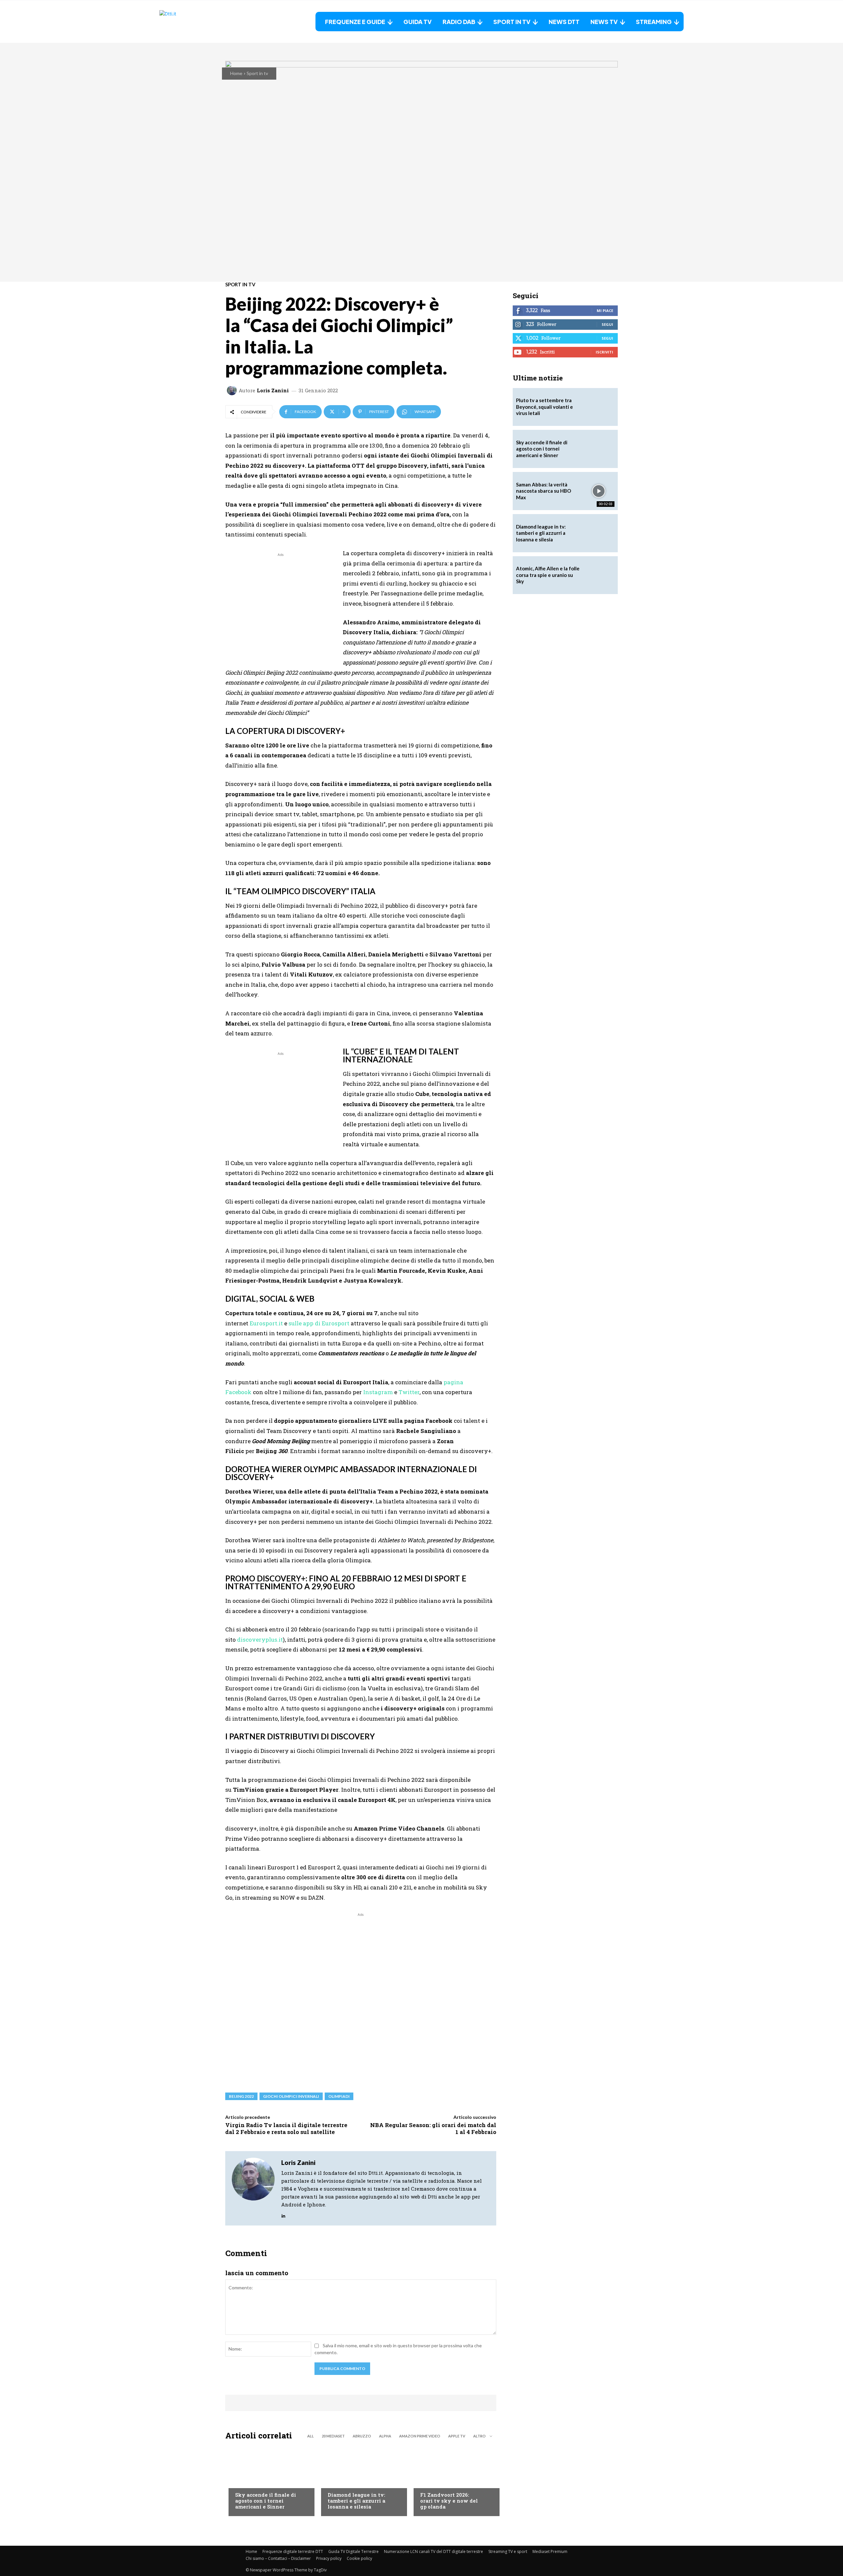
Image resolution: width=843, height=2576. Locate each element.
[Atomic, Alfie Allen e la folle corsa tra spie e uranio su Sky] (599, 575)
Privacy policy (329, 2558)
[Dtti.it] (201, 22)
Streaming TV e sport (508, 2551)
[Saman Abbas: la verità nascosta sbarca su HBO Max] (599, 491)
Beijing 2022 (241, 2096)
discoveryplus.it (260, 1639)
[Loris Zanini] (233, 390)
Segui (607, 324)
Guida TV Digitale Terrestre (354, 2551)
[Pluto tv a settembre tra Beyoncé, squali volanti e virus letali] (599, 407)
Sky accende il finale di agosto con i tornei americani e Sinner (266, 2501)
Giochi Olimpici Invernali (291, 2096)
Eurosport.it (266, 1323)
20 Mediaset (333, 2436)
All (311, 2436)
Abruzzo (362, 2436)
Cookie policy (359, 2558)
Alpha (385, 2436)
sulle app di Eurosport (319, 1323)
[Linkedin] (283, 2214)
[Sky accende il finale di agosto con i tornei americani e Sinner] (268, 2480)
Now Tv (244, 2482)
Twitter (409, 1392)
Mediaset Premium (550, 2551)
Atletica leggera (347, 2482)
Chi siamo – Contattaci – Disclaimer (278, 2558)
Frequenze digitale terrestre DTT (293, 2551)
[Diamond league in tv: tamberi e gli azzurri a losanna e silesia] (599, 533)
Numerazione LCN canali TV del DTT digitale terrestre (434, 2551)
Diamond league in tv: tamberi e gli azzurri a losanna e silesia (356, 2501)
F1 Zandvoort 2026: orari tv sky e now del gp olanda (449, 2501)
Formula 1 (432, 2482)
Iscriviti (604, 352)
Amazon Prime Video (420, 2436)
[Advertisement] (281, 604)
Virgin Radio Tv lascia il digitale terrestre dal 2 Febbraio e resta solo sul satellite (286, 2128)
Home (236, 73)
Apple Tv (457, 2436)
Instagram (378, 1392)
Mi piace (605, 311)
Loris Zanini (273, 390)
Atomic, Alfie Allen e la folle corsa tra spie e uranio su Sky (548, 575)
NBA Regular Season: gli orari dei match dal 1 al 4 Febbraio (433, 2128)
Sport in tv (257, 73)
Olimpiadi (339, 2096)
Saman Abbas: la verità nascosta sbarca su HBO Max (544, 491)
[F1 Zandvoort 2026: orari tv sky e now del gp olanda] (453, 2480)
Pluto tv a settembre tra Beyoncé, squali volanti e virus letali (544, 407)
